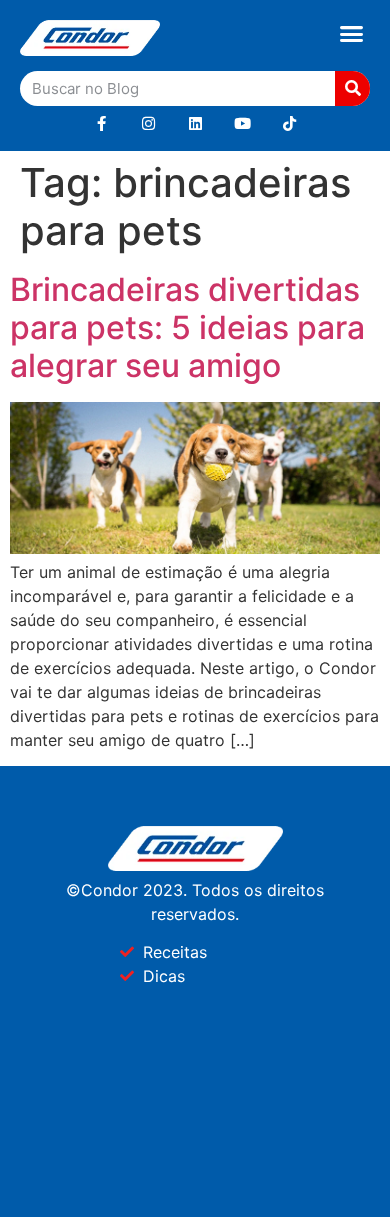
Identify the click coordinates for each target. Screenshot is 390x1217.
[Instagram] (148, 123)
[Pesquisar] (352, 88)
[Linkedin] (195, 123)
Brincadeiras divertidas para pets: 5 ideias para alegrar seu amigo (187, 328)
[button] (352, 34)
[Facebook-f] (101, 123)
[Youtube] (242, 123)
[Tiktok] (289, 123)
